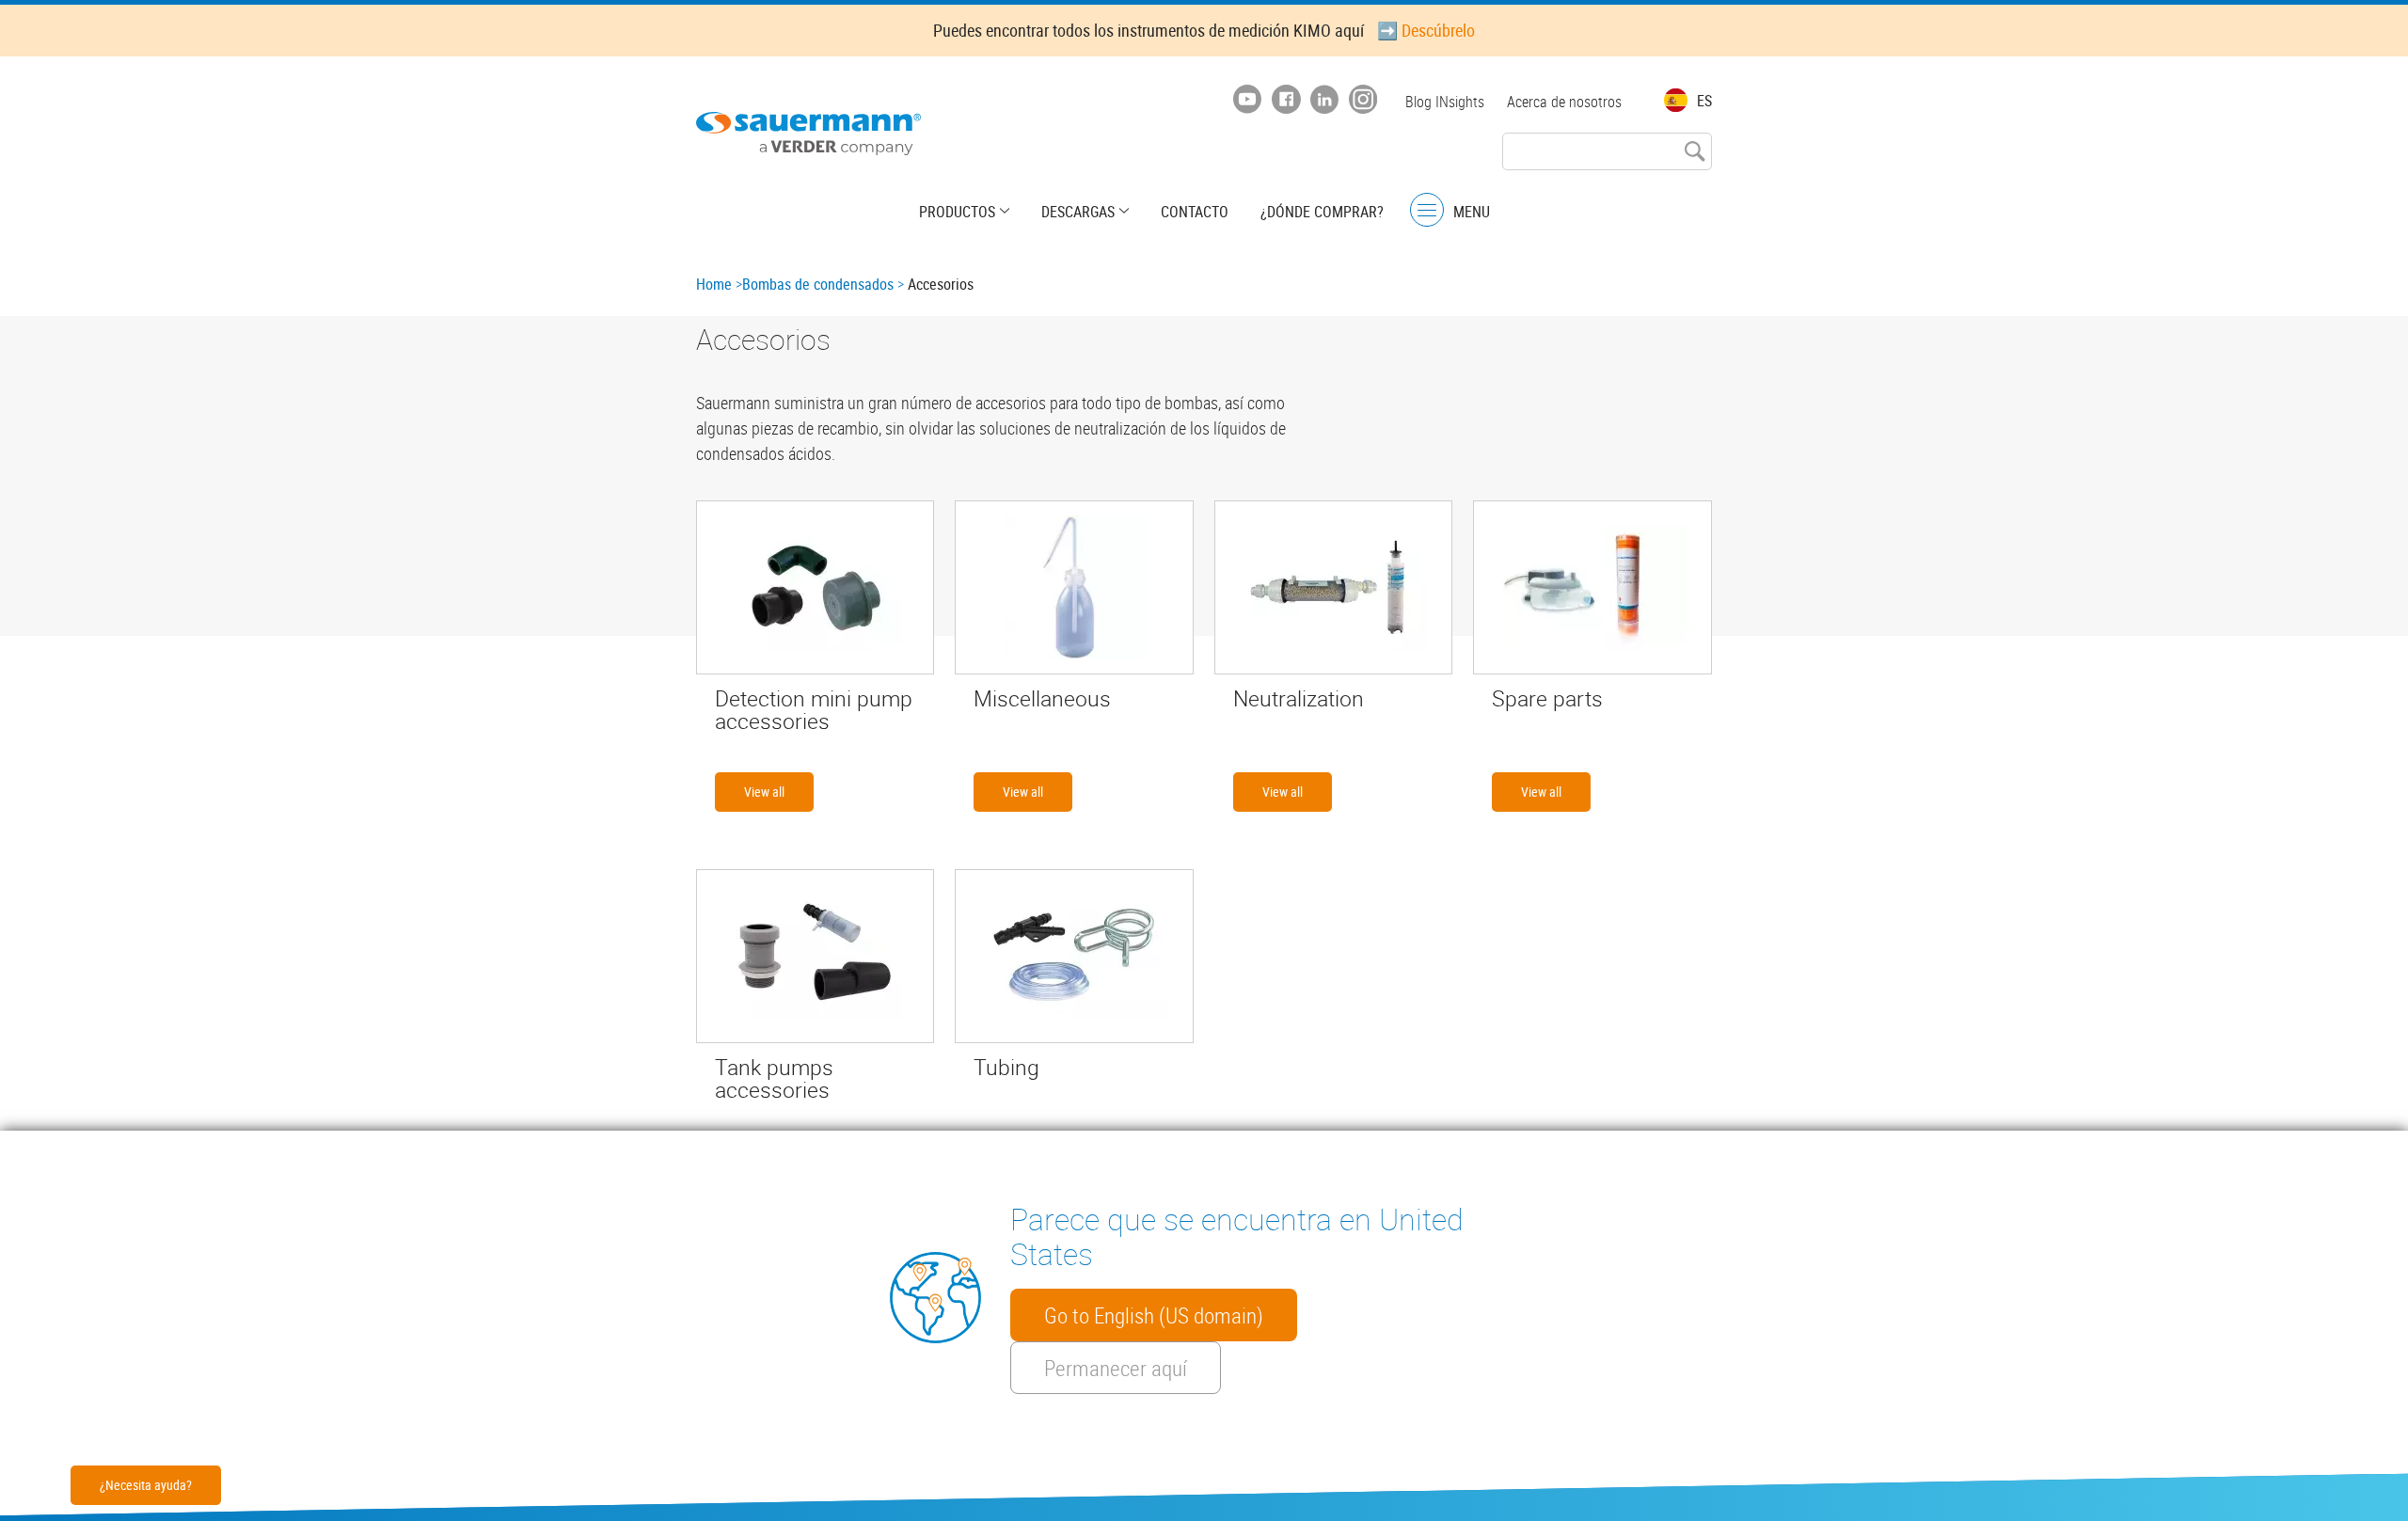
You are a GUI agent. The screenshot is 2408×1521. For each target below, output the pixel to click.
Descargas (1078, 212)
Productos (957, 212)
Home (714, 284)
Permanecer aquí (1116, 1368)
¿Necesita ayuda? (146, 1485)
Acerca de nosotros (1564, 102)
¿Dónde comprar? (1322, 212)
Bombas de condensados (818, 284)
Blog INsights (1445, 102)
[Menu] (1427, 210)
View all (764, 792)
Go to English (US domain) (1154, 1315)
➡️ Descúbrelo (1426, 30)
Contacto (1195, 212)
